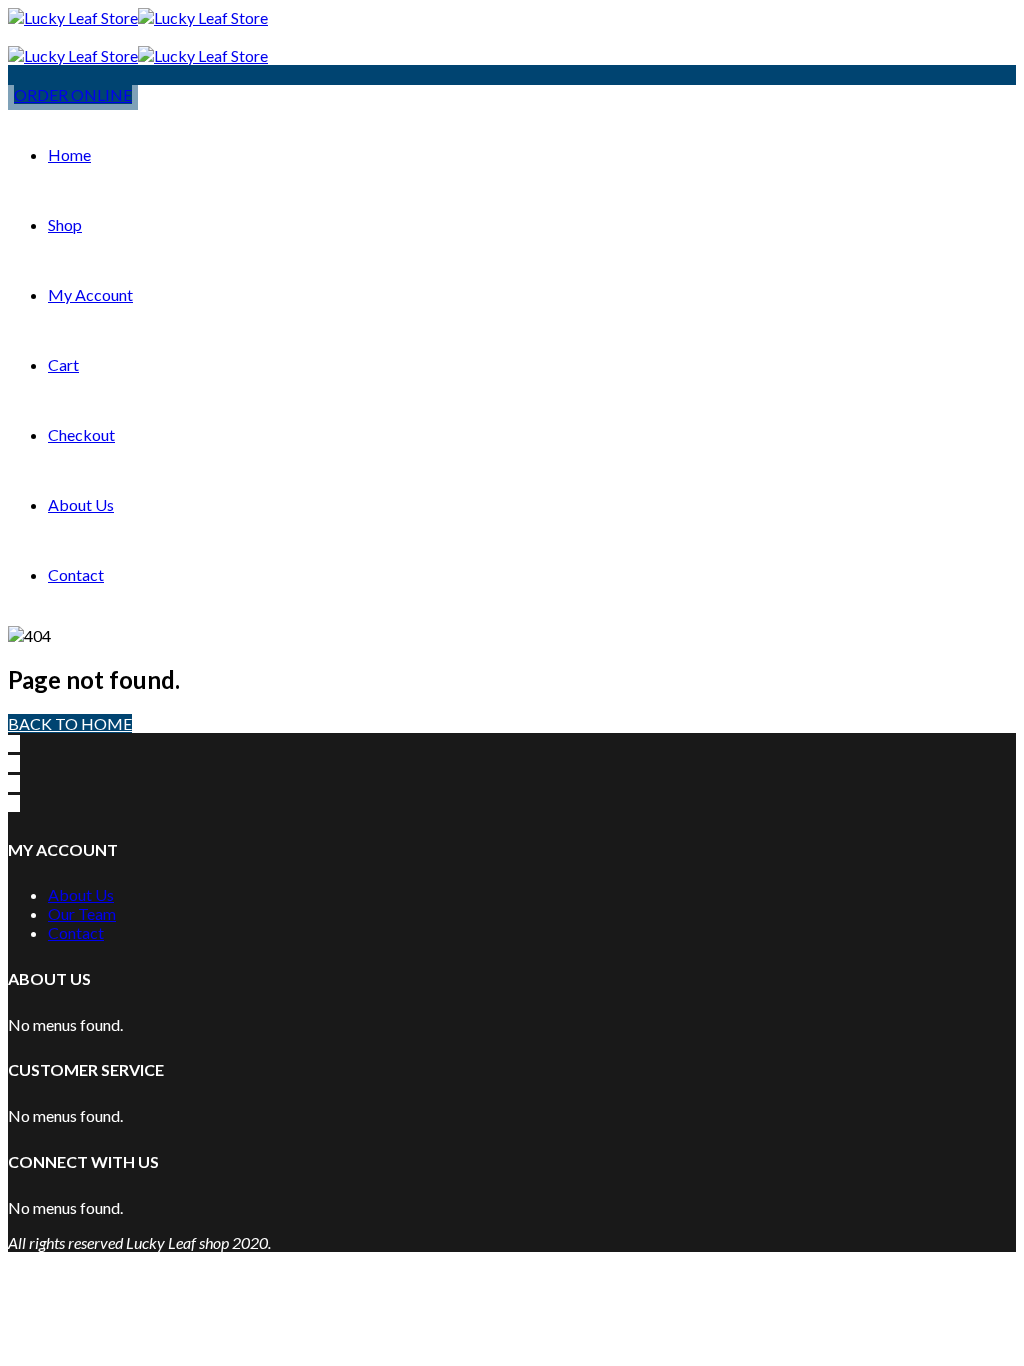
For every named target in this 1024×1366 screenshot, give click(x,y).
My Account (90, 294)
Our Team (82, 913)
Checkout (81, 434)
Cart (63, 364)
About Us (81, 504)
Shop (65, 224)
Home (69, 154)
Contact (76, 574)
